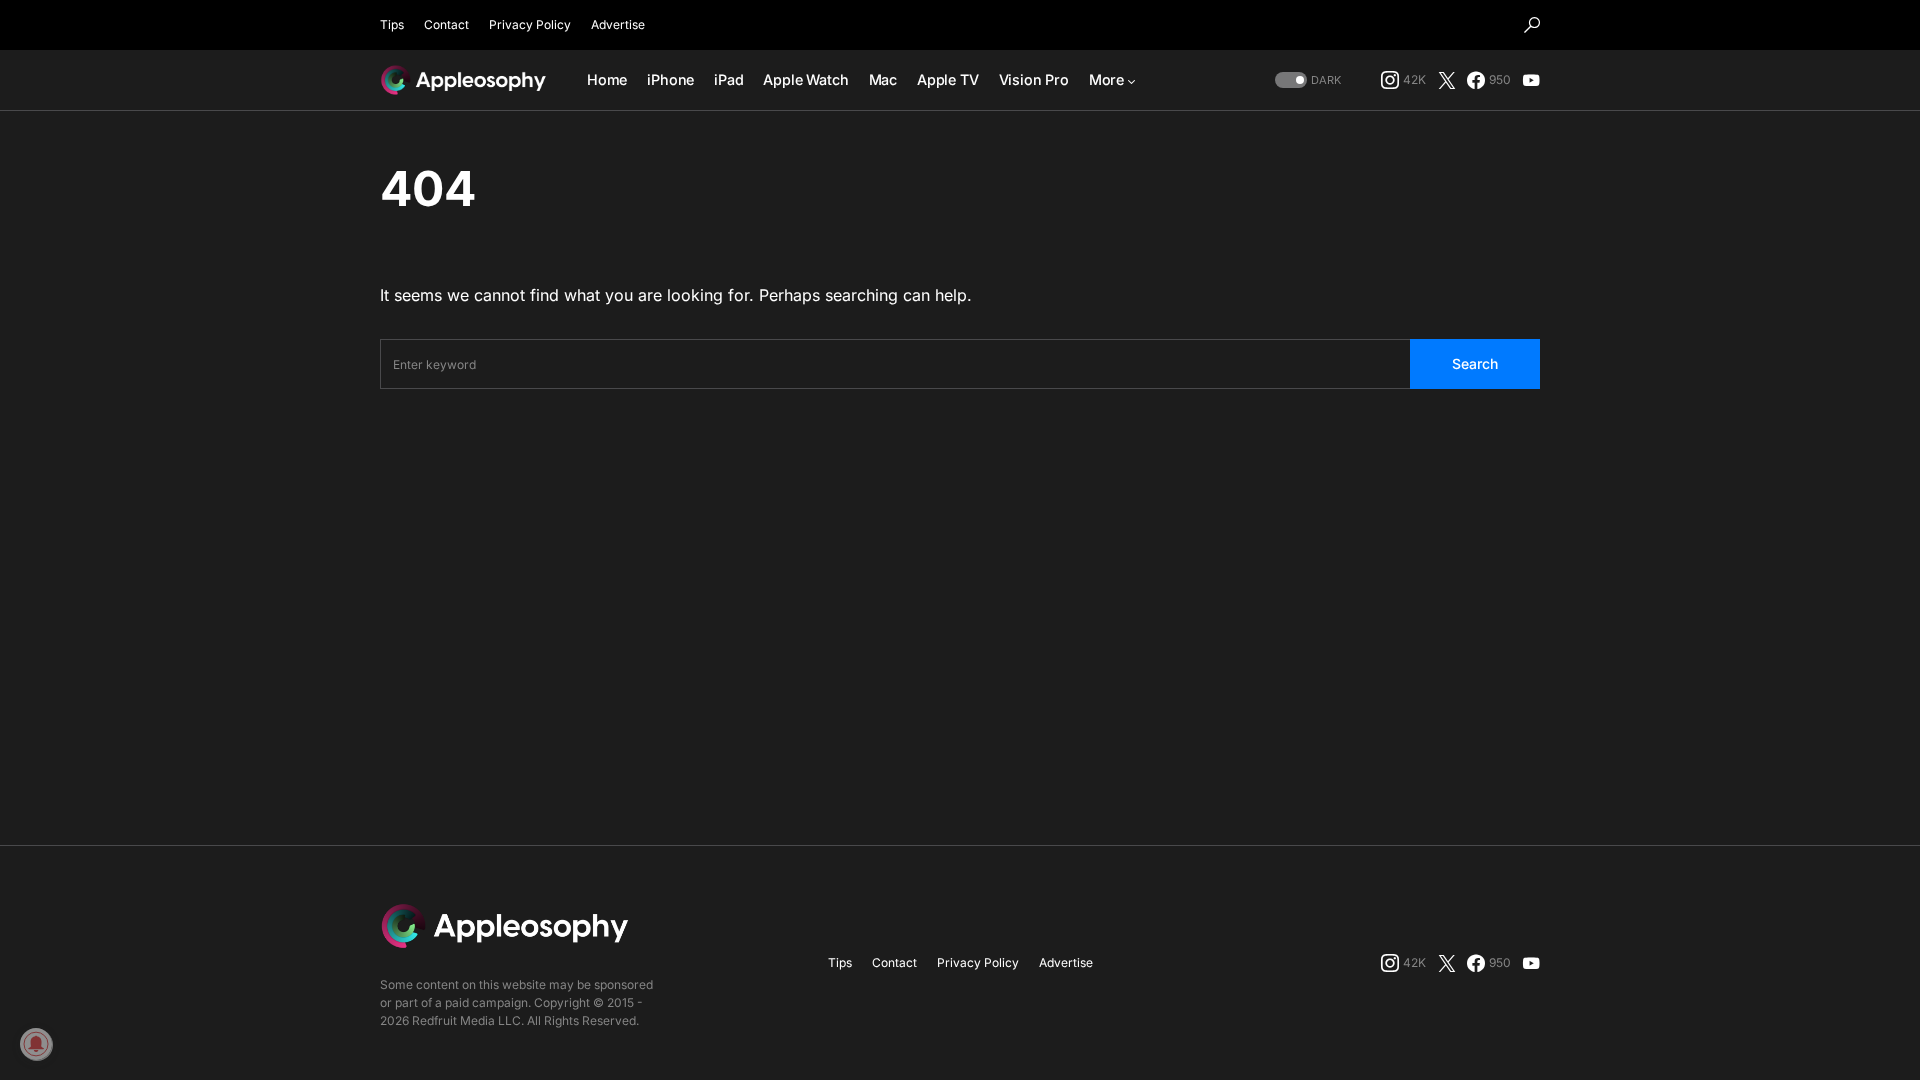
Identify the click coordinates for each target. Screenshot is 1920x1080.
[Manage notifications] (36, 1044)
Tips (392, 24)
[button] (1532, 25)
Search (1475, 363)
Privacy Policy (530, 24)
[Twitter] (1447, 80)
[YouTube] (1531, 80)
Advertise (618, 24)
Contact (446, 24)
